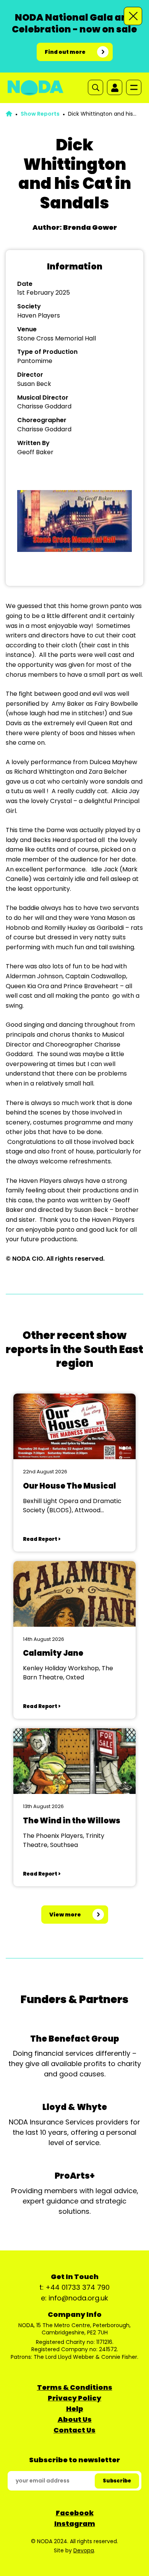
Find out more (65, 52)
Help (75, 2409)
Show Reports (40, 114)
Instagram (75, 2524)
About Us (75, 2419)
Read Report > (42, 1539)
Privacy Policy (74, 2398)
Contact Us (74, 2430)
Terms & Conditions (75, 2387)
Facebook (75, 2513)
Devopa (84, 2550)
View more (65, 1915)
